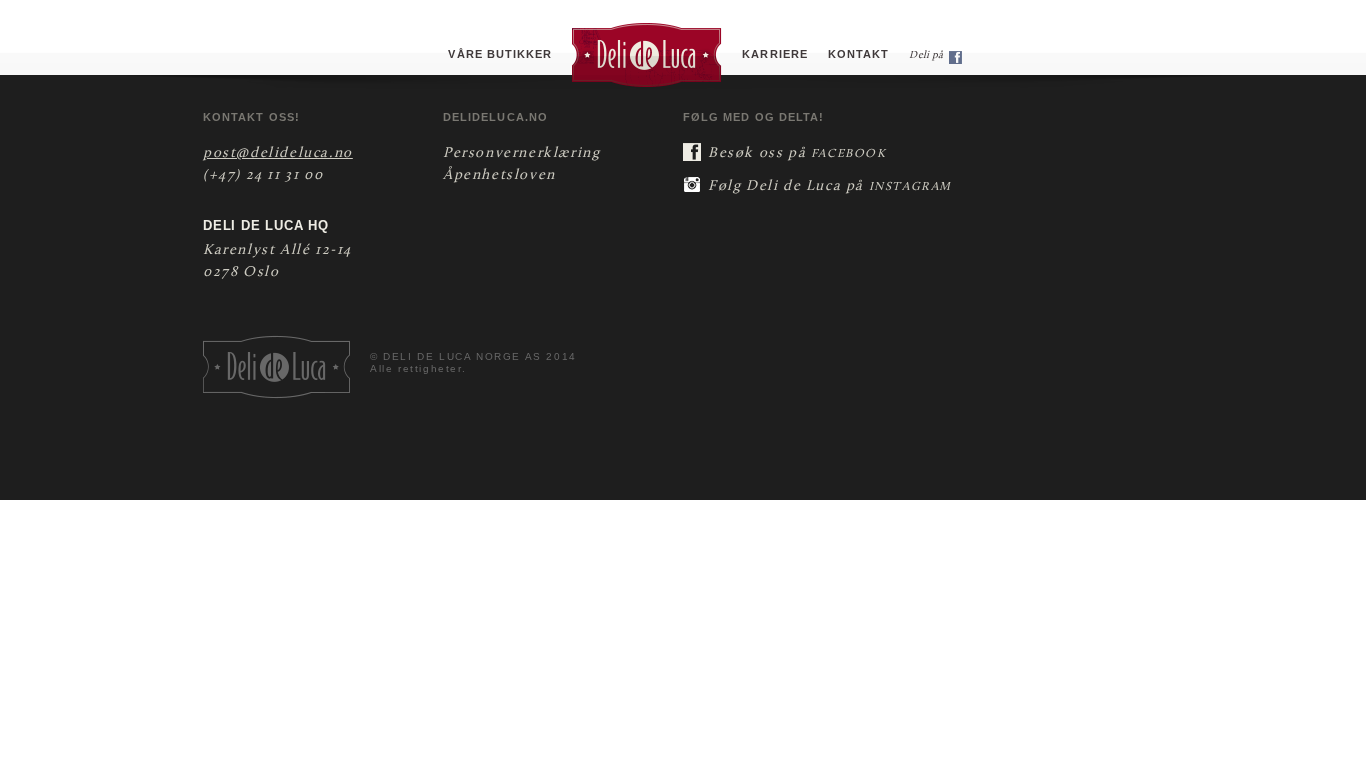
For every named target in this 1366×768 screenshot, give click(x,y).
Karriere (775, 54)
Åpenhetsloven (499, 175)
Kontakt (858, 54)
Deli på (927, 55)
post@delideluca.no (278, 153)
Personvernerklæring (521, 153)
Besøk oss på (797, 153)
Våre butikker (500, 54)
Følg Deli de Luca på (830, 186)
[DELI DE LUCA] (647, 54)
